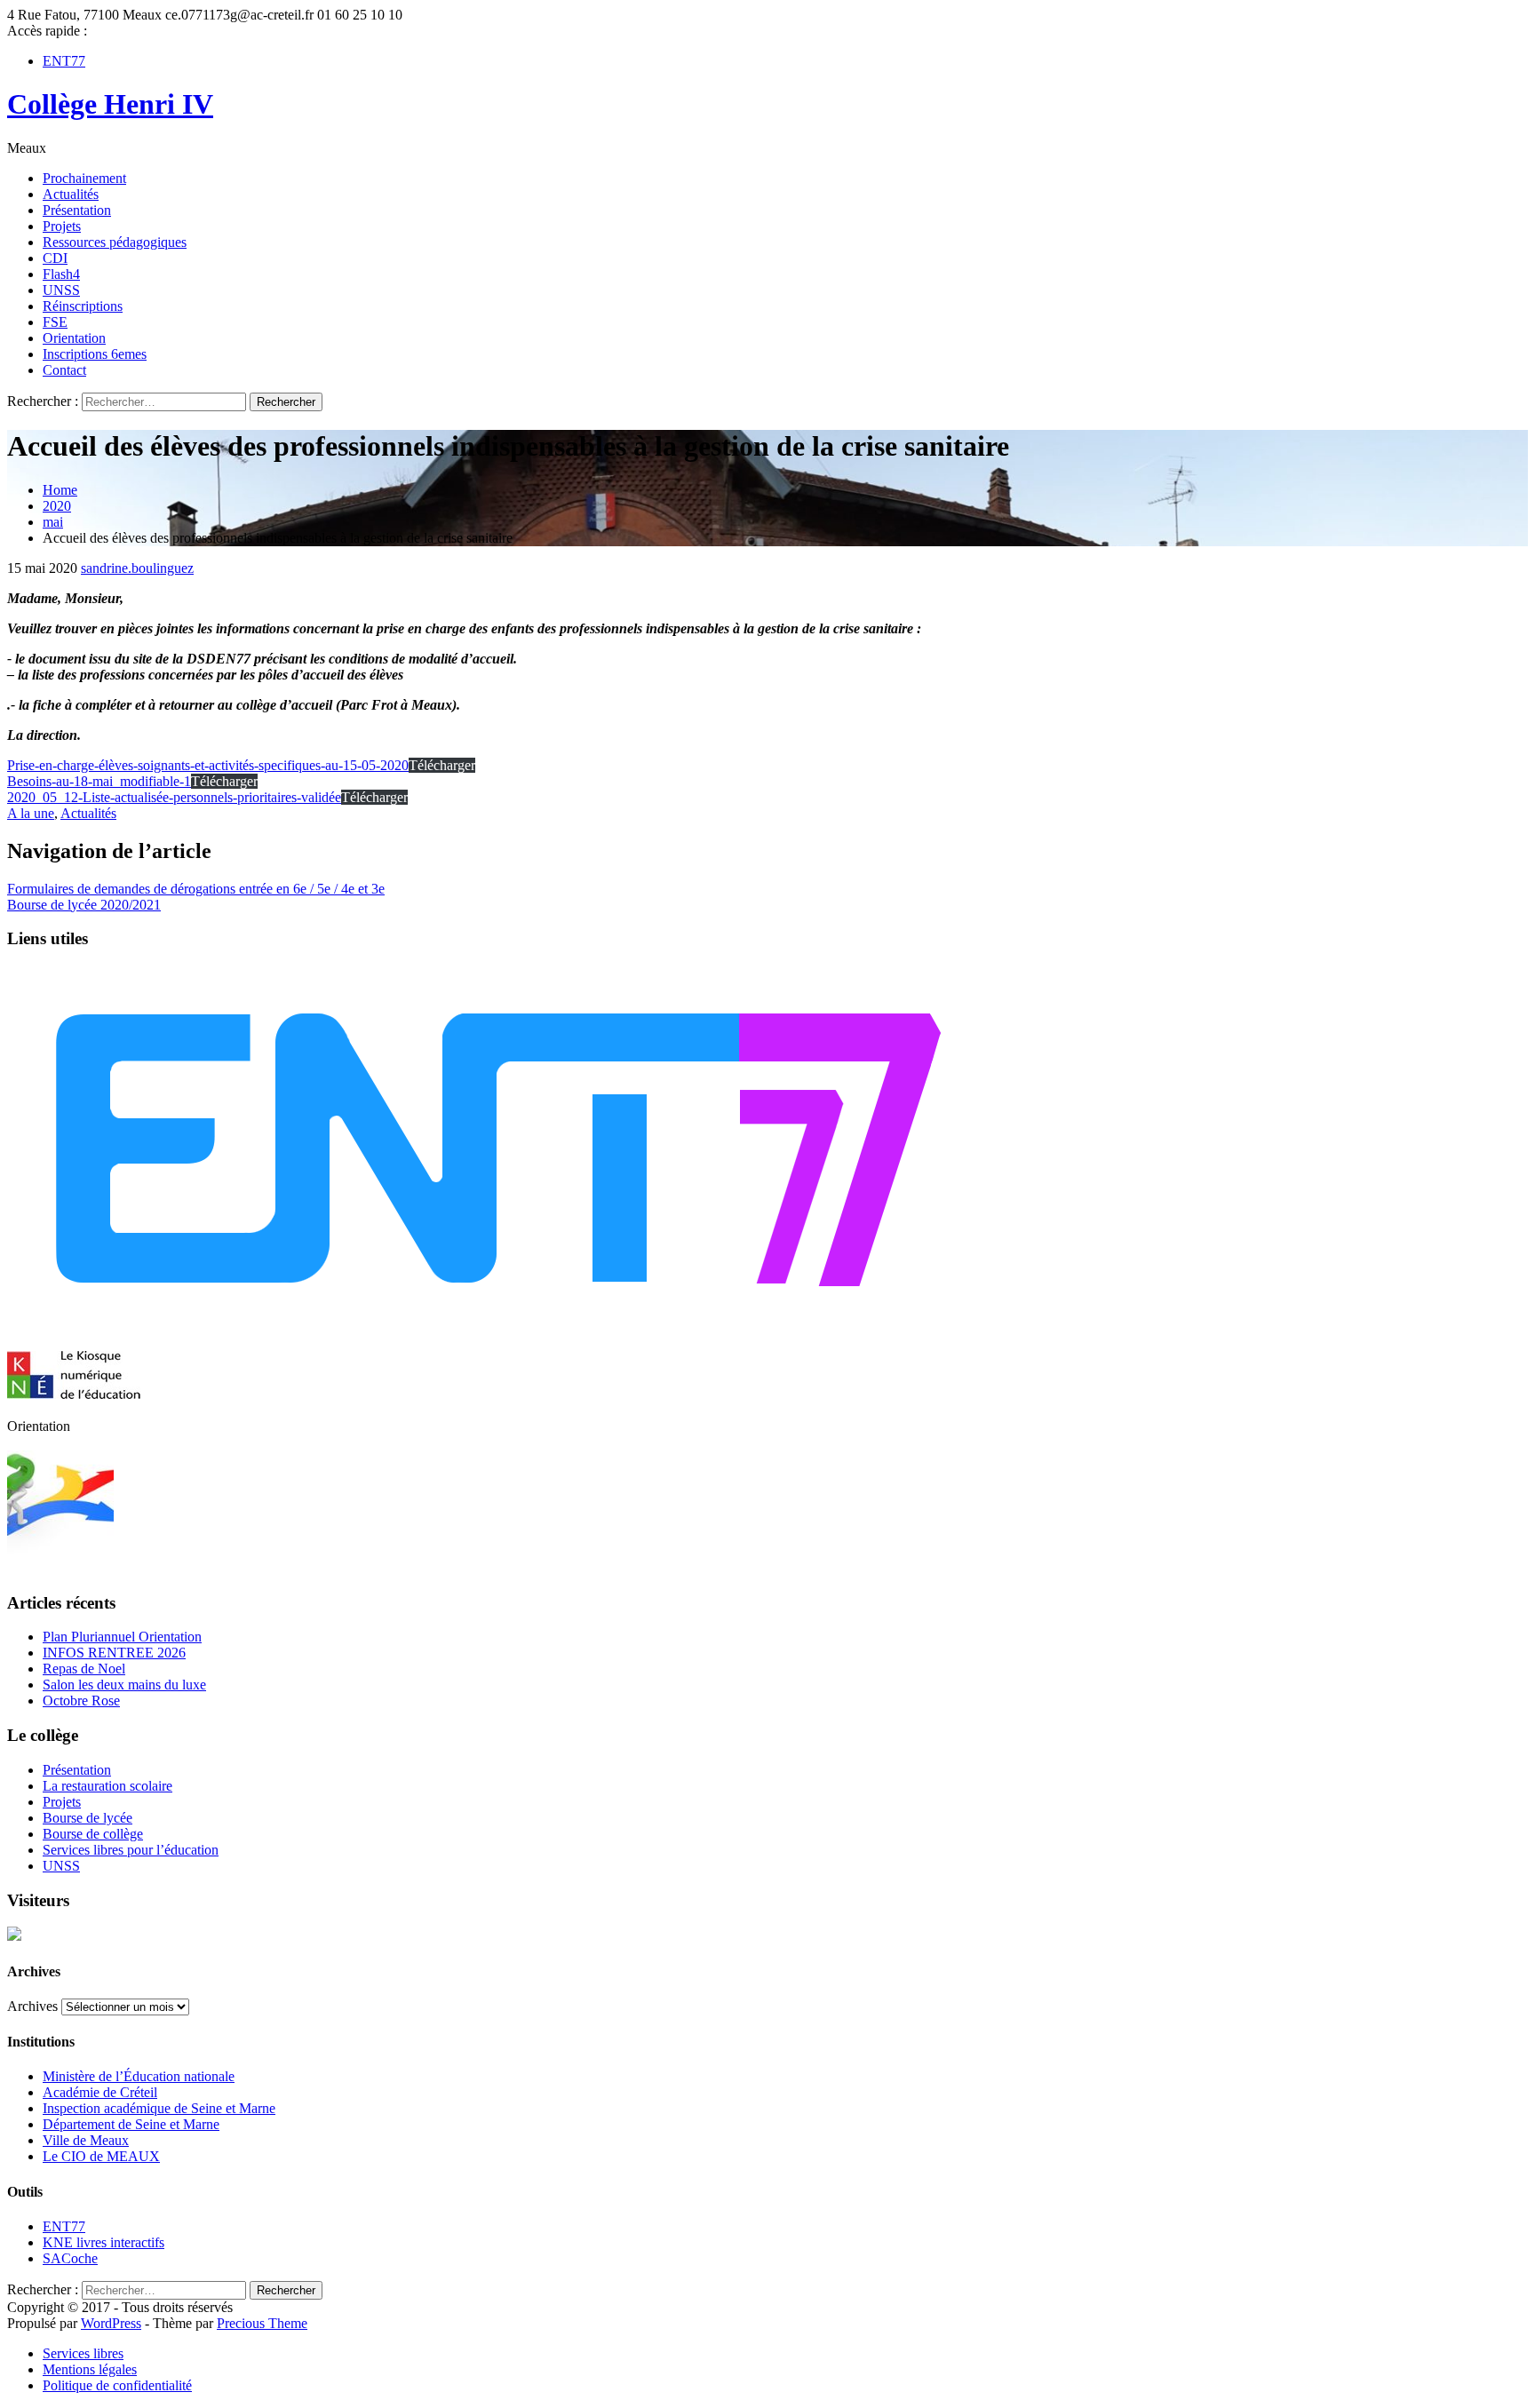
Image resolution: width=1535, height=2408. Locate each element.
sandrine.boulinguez (137, 568)
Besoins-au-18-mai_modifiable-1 (99, 781)
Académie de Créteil (100, 2092)
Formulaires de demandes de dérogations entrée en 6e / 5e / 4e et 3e (196, 889)
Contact (64, 370)
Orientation (74, 338)
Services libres (83, 2353)
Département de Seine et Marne (131, 2124)
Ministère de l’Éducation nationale (139, 2076)
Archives (32, 2006)
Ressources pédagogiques (115, 242)
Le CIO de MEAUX (101, 2156)
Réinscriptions (83, 306)
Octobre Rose (81, 1701)
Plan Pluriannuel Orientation (122, 1637)
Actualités (71, 194)
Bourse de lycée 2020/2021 (84, 905)
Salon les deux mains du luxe (124, 1685)
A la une (31, 813)
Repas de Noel (84, 1669)
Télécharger (442, 765)
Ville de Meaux (86, 2140)
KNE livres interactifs (103, 2242)
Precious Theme (262, 2323)
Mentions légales (90, 2369)
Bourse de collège (93, 1834)
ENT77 (64, 61)
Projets (62, 226)
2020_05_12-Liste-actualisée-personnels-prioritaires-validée (174, 797)
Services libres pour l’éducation (131, 1850)
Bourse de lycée (87, 1818)
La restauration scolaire (107, 1786)
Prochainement (84, 178)
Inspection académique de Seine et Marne (159, 2108)
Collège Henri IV (110, 104)
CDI (55, 258)
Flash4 (61, 274)
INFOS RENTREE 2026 (114, 1653)
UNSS (61, 290)
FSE (55, 322)
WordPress (111, 2323)
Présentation (77, 210)
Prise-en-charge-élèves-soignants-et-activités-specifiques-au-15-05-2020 (208, 765)
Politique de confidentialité (117, 2385)
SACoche (70, 2258)
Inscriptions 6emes (95, 354)
